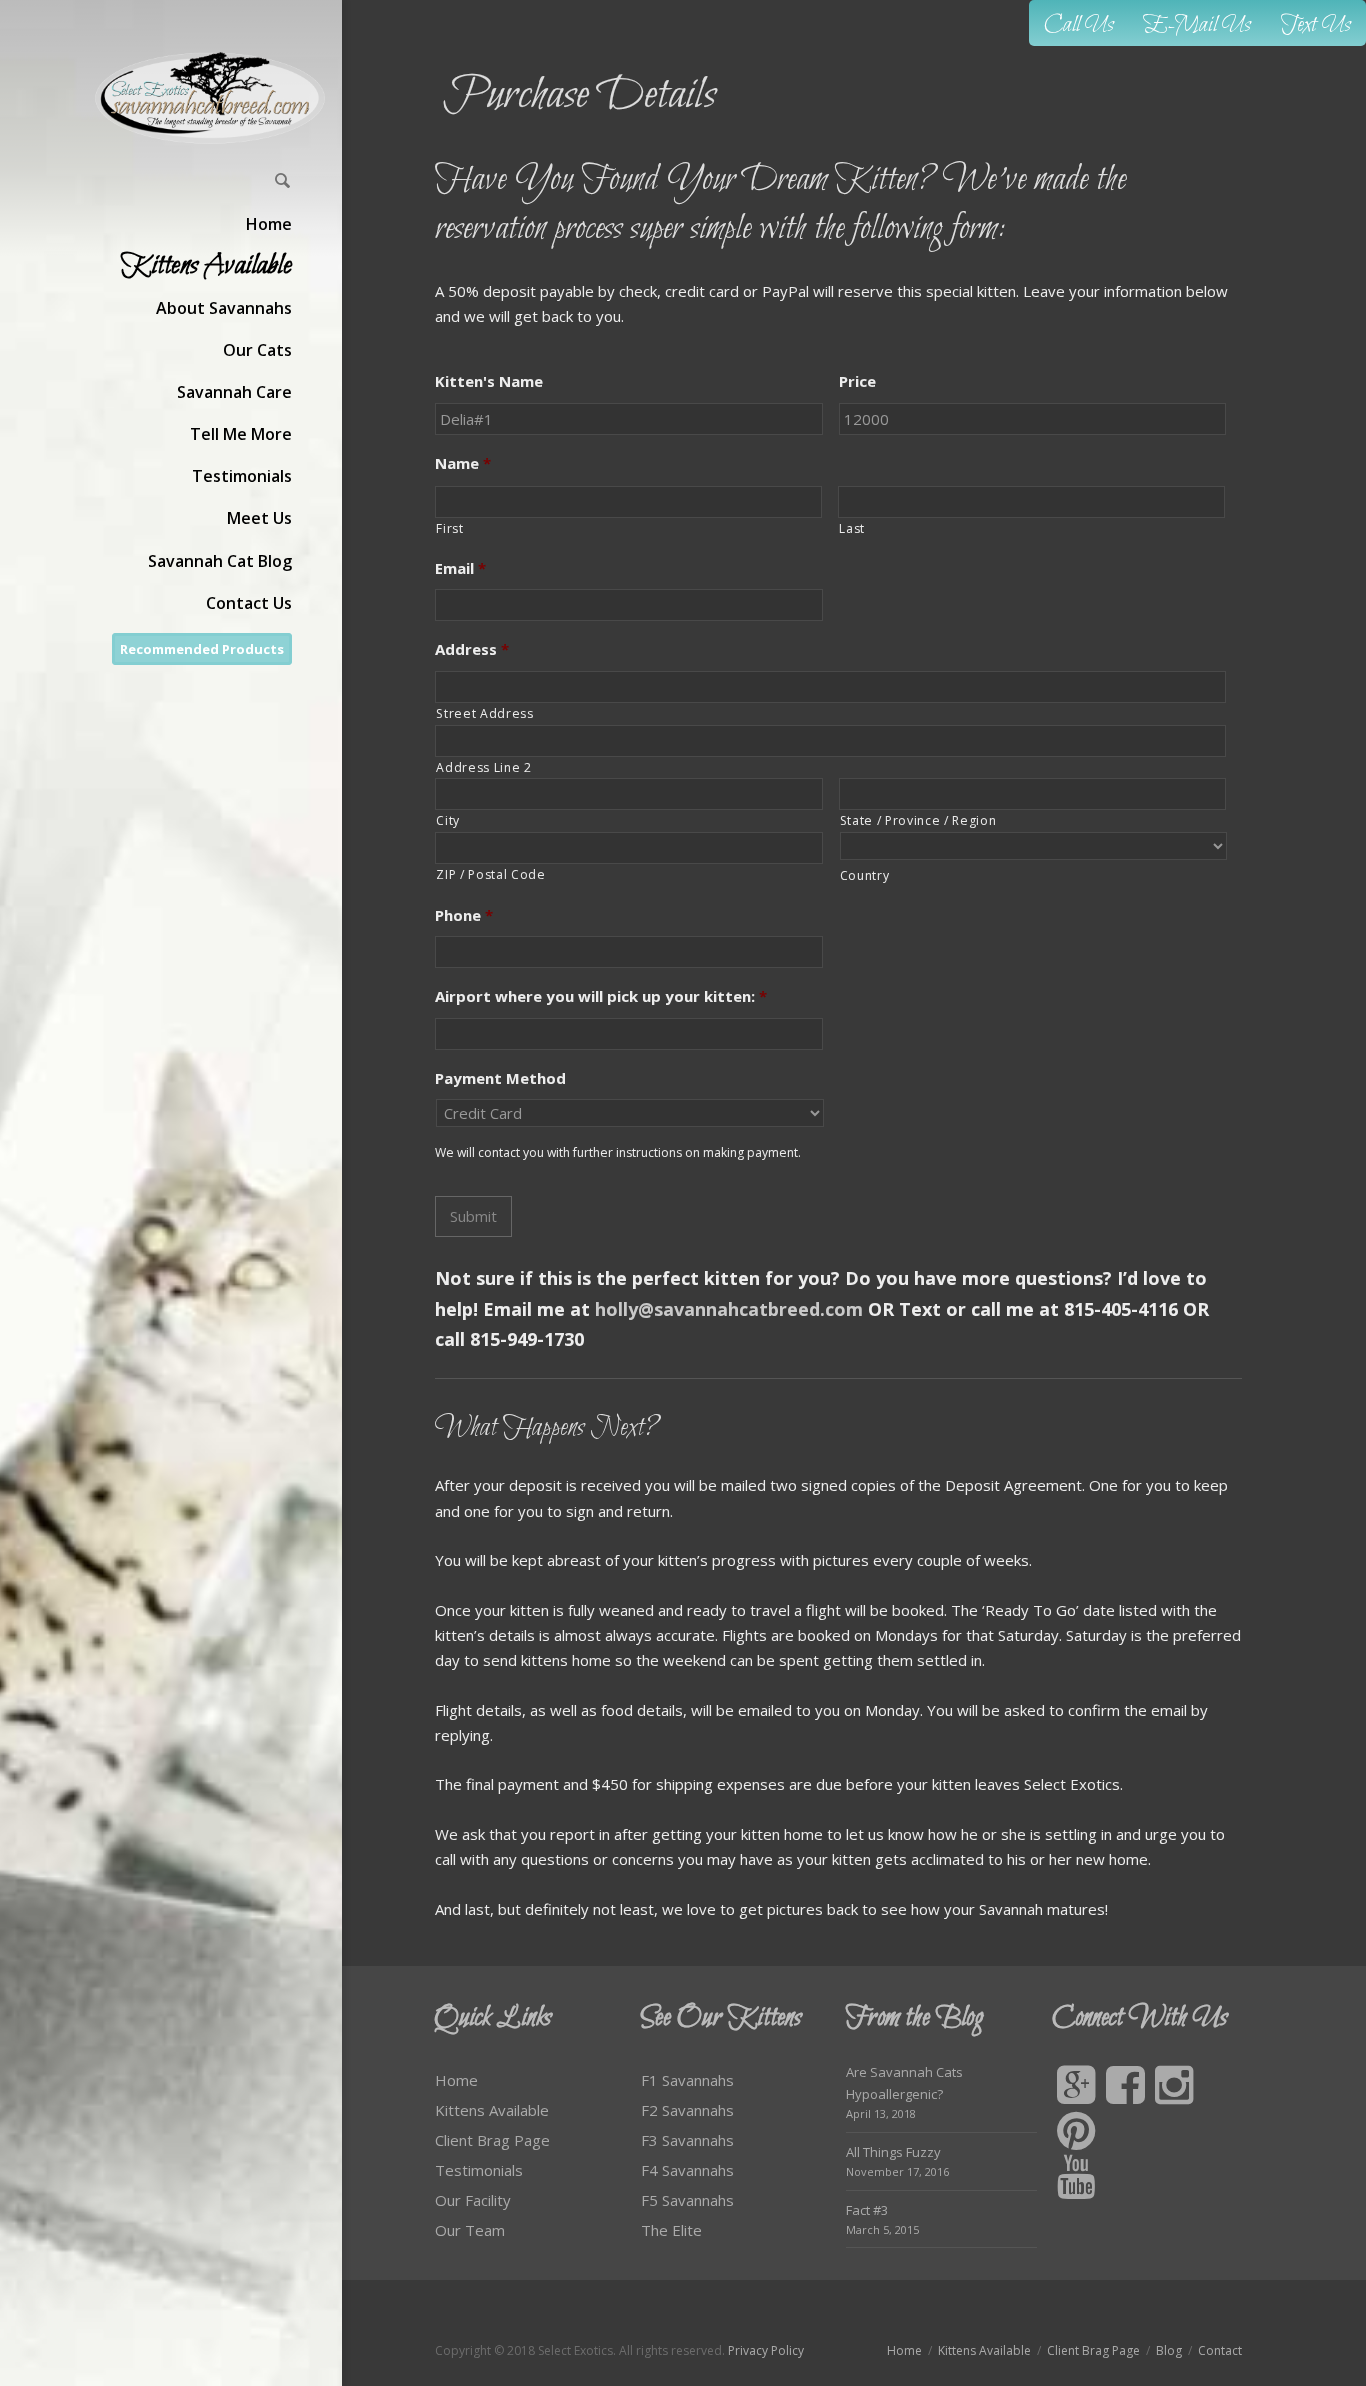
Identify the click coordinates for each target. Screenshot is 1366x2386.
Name (463, 463)
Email (460, 568)
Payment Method (500, 1078)
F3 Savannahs (687, 2140)
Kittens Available (492, 2110)
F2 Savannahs (687, 2110)
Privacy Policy (766, 2350)
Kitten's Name (489, 381)
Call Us (1079, 25)
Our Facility (473, 2200)
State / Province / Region (918, 820)
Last (852, 528)
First (449, 528)
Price (857, 381)
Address (472, 649)
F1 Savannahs (687, 2080)
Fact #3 (867, 2210)
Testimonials (479, 2170)
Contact (1220, 2350)
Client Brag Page (492, 2140)
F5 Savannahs (687, 2200)
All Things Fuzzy (893, 2152)
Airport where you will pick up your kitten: (601, 996)
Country (865, 875)
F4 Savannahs (687, 2170)
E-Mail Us (1197, 25)
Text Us (1316, 25)
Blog (1169, 2350)
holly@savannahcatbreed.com (729, 1309)
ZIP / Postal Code (490, 874)
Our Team (470, 2230)
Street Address (484, 713)
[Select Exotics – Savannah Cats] (211, 97)
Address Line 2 (483, 767)
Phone (464, 915)
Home (456, 2080)
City (448, 820)
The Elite (671, 2230)
